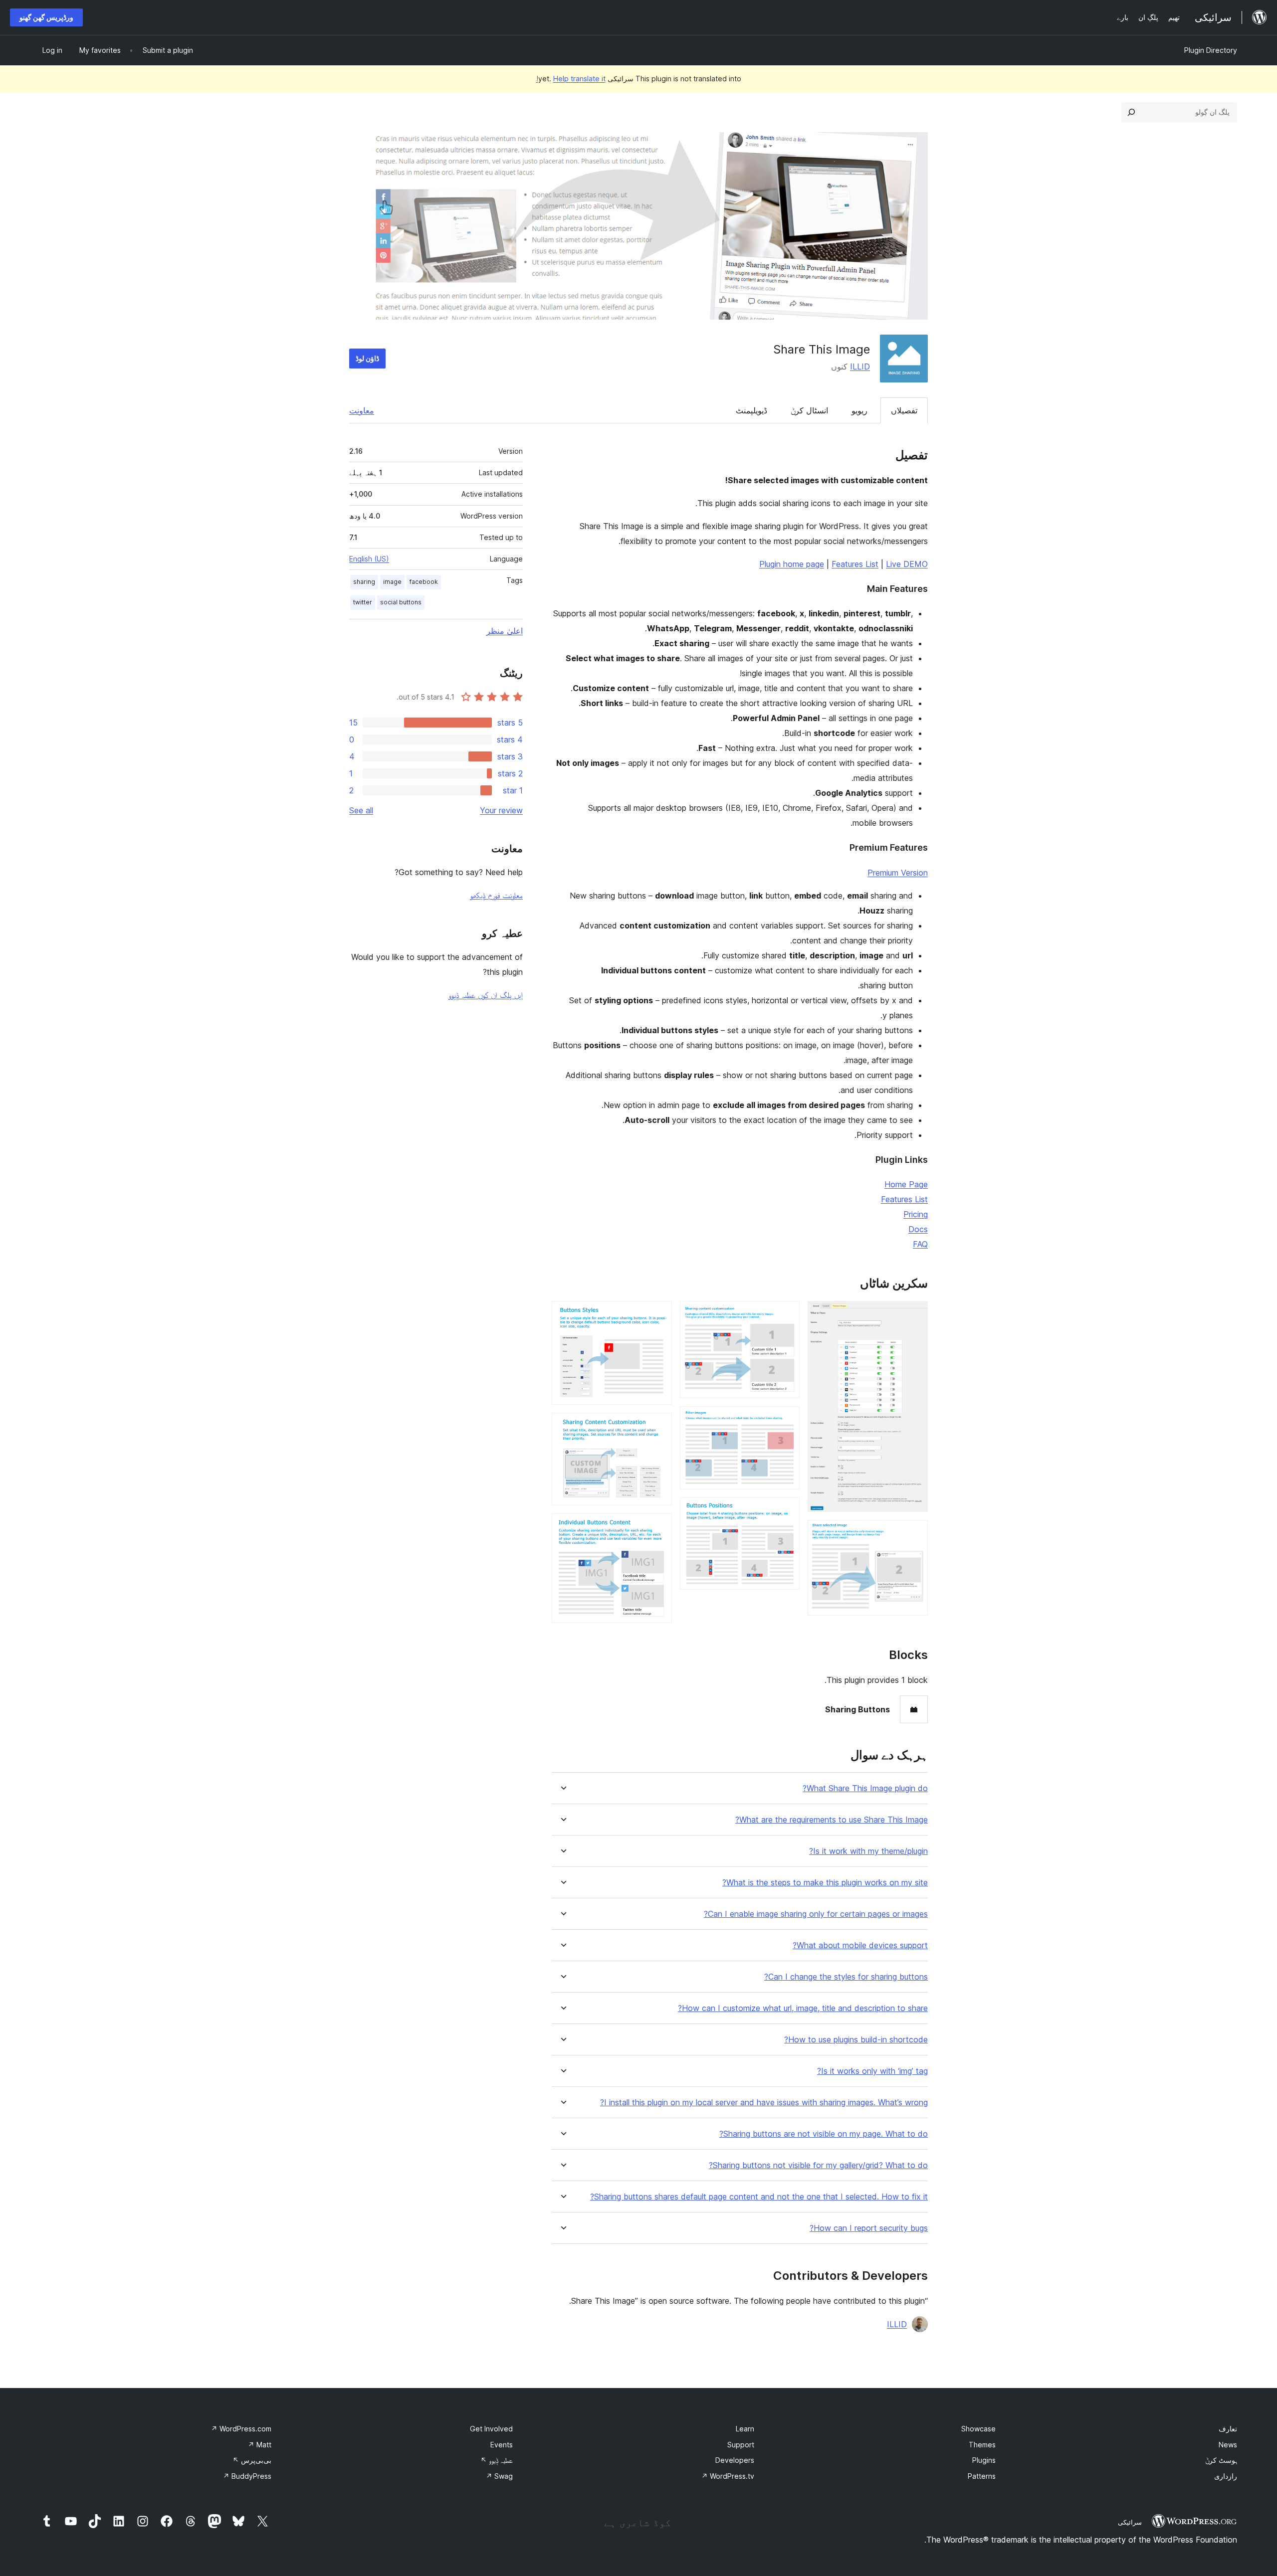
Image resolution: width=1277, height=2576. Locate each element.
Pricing (916, 1214)
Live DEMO (907, 564)
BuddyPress (247, 2476)
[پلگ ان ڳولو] (1131, 112)
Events (502, 2445)
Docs (918, 1229)
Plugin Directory (1211, 50)
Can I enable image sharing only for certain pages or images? (816, 1914)
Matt (260, 2445)
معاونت (362, 410)
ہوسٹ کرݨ (1221, 2460)
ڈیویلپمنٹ (751, 410)
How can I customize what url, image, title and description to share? (803, 2008)
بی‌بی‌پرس (252, 2460)
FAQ (920, 1244)
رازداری (1226, 2476)
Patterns (982, 2476)
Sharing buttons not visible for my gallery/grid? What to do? (818, 2165)
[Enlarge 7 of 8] (658, 1426)
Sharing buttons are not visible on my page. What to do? (824, 2134)
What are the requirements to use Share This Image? (832, 1820)
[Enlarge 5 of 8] (786, 1511)
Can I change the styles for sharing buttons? (846, 1977)
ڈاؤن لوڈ (367, 358)
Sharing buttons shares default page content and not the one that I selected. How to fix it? (759, 2197)
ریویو (859, 410)
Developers (735, 2460)
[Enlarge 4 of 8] (786, 1420)
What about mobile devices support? (860, 1945)
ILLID (860, 367)
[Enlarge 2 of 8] (914, 1533)
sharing (364, 582)
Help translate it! (571, 79)
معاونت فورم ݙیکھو (496, 895)
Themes (982, 2445)
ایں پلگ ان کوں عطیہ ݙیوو (486, 995)
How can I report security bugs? (869, 2228)
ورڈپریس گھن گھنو (46, 17)
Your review (501, 810)
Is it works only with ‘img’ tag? (872, 2071)
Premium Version (898, 873)
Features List (855, 564)
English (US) (369, 559)
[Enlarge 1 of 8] (914, 1314)
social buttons (401, 602)
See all (361, 810)
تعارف (1228, 2429)
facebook (424, 582)
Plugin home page (792, 564)
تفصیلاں (904, 410)
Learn (745, 2429)
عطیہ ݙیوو (497, 2460)
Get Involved (491, 2429)
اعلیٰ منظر (505, 631)
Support (741, 2445)
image (392, 582)
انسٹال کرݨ (809, 410)
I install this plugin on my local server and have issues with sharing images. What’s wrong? (764, 2103)
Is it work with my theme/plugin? (868, 1851)
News (1228, 2445)
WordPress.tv (728, 2476)
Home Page (906, 1184)
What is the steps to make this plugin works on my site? (825, 1883)
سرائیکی (1130, 2522)
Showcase (978, 2429)
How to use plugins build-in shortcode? (856, 2040)
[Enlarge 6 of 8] (658, 1314)
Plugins (984, 2460)
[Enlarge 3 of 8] (786, 1314)
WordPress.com (241, 2429)
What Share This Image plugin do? (865, 1788)
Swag (499, 2476)
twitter (363, 602)
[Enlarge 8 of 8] (658, 1527)
